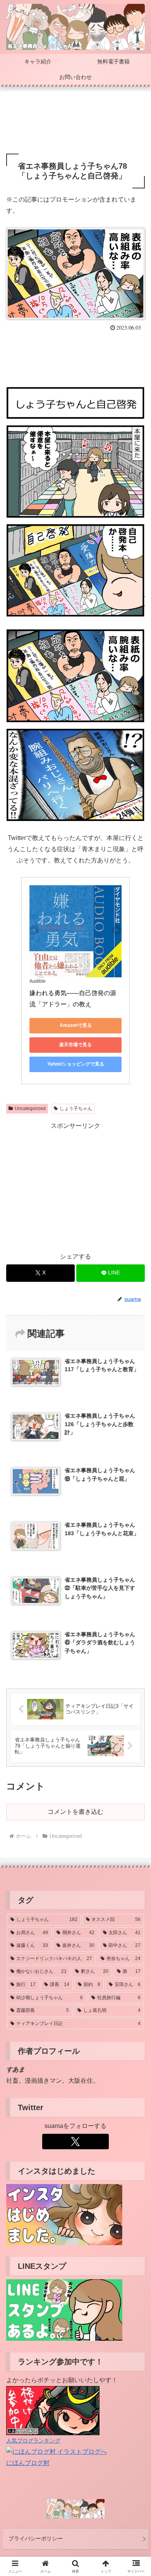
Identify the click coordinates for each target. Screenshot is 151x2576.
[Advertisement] (75, 123)
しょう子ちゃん (76, 1108)
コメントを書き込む (75, 1812)
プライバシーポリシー (36, 2538)
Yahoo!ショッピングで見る (76, 1064)
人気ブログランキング (33, 2441)
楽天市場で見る (75, 1045)
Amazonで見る (76, 1025)
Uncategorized (30, 1108)
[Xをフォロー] (75, 2142)
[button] (136, 1567)
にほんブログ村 (28, 2463)
